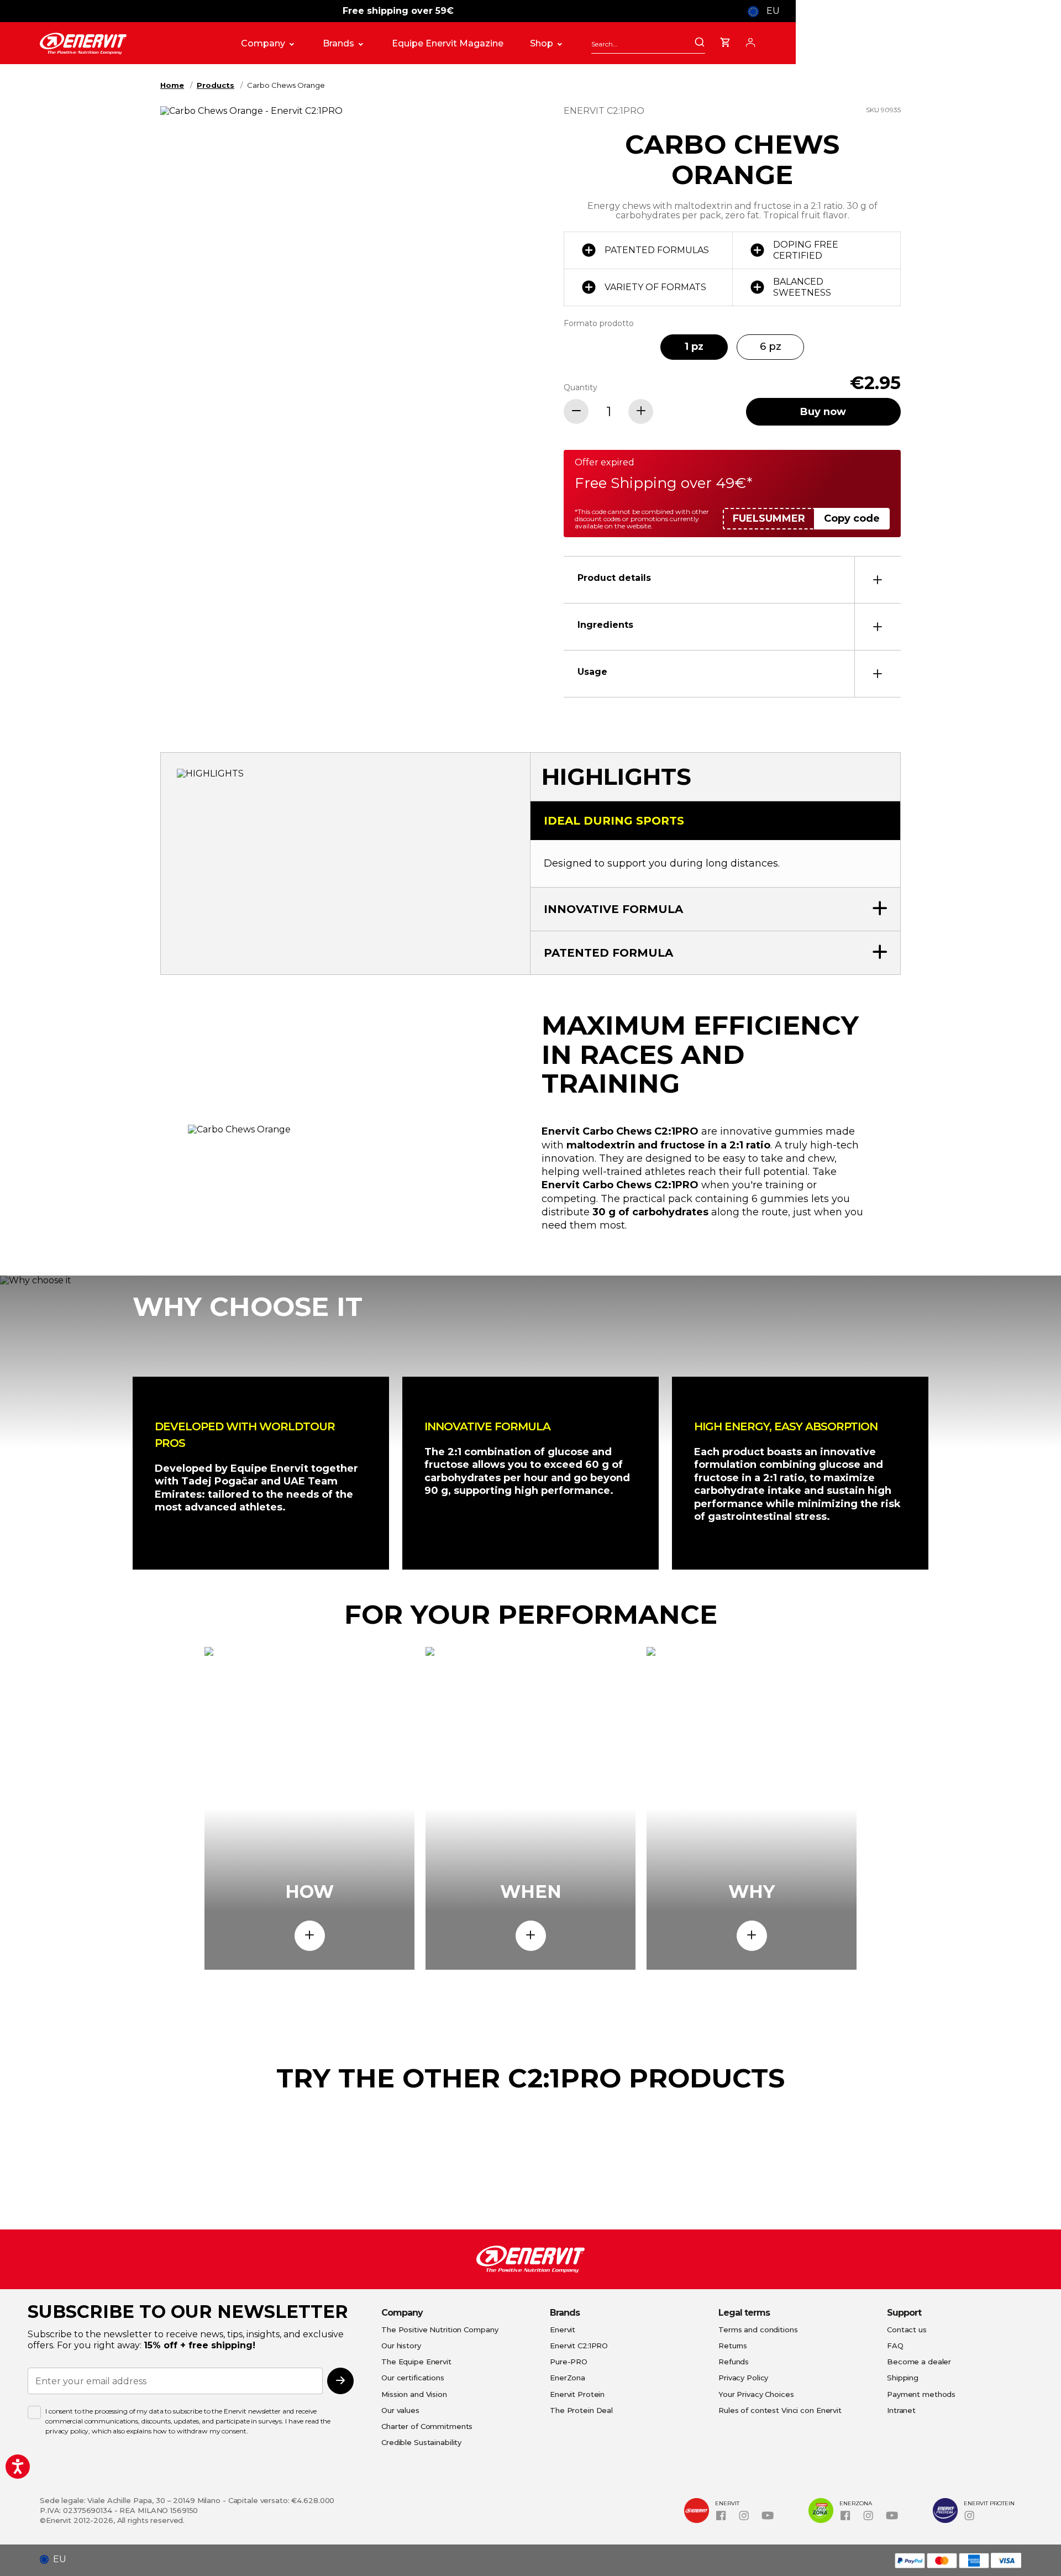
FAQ (895, 2346)
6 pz (771, 347)
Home (172, 85)
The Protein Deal (581, 2410)
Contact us (907, 2330)
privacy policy (67, 2431)
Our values (400, 2410)
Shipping (903, 2378)
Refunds (734, 2362)
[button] (57, 2559)
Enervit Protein (577, 2394)
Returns (733, 2346)
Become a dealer (919, 2362)
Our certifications (413, 2378)
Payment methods (921, 2394)
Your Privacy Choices (756, 2394)
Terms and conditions (758, 2330)
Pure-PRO (569, 2362)
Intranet (901, 2410)
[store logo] (129, 44)
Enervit (563, 2330)
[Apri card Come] (310, 1936)
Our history (401, 2346)
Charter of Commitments (427, 2426)
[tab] (732, 579)
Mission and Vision (414, 2394)
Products (216, 85)
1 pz (694, 347)
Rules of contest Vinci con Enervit (780, 2410)
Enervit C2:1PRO (579, 2346)
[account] (750, 41)
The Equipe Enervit (416, 2362)
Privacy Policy (743, 2378)
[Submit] (700, 43)
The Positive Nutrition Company (440, 2330)
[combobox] (648, 44)
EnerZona (568, 2378)
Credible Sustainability (421, 2442)
